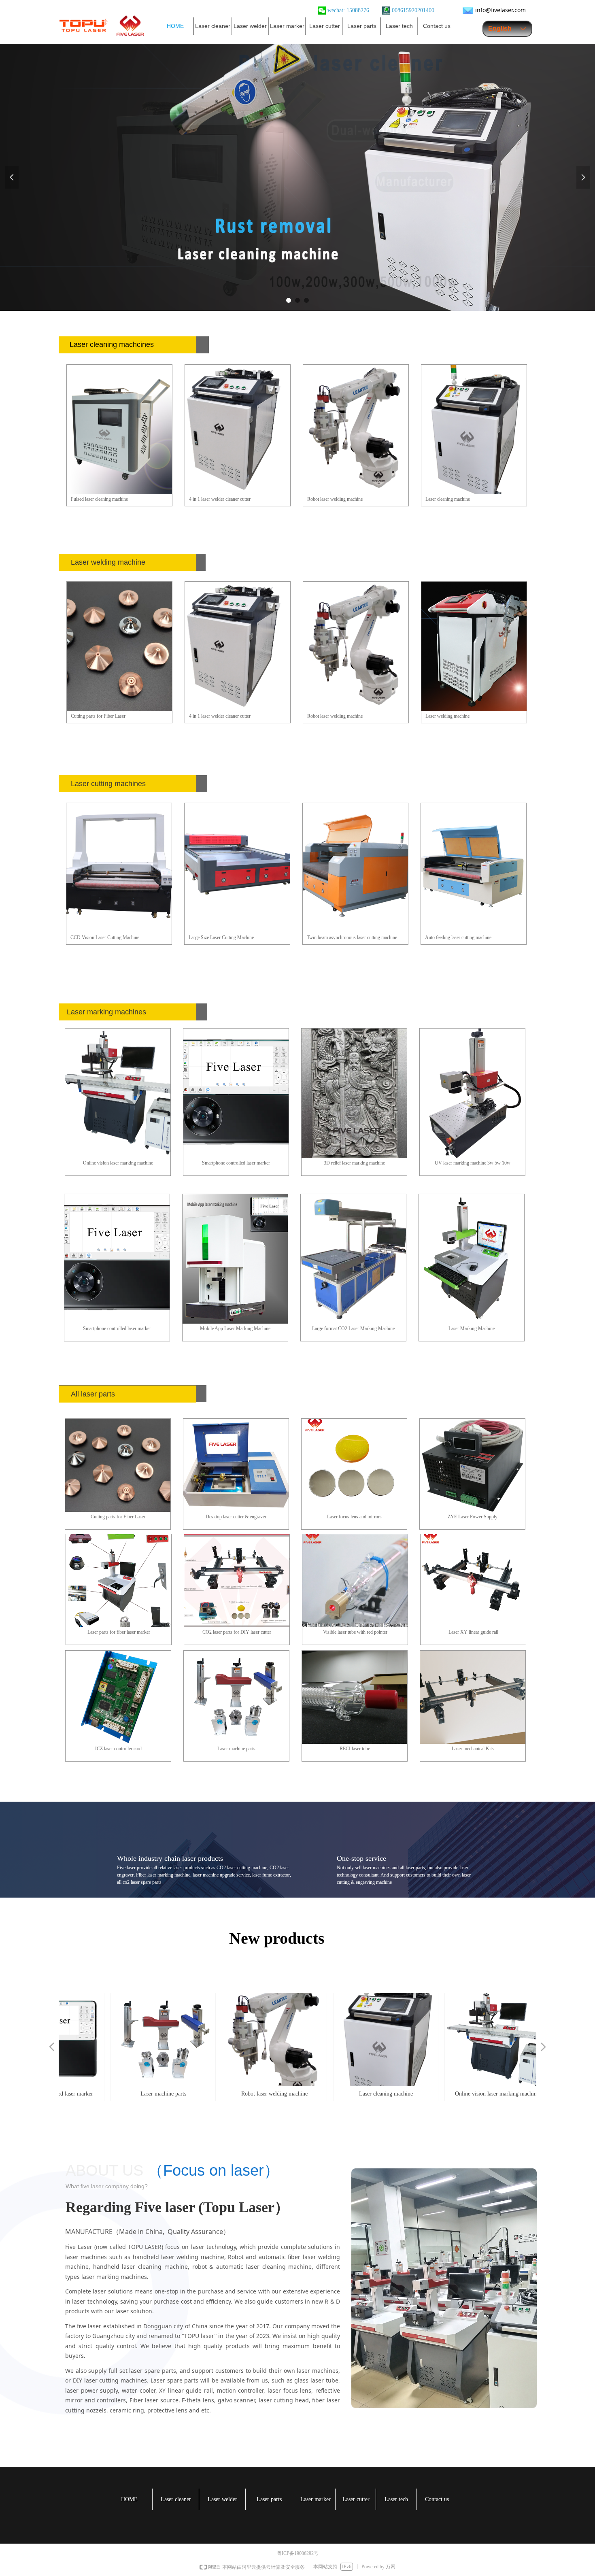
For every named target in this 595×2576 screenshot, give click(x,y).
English (500, 29)
